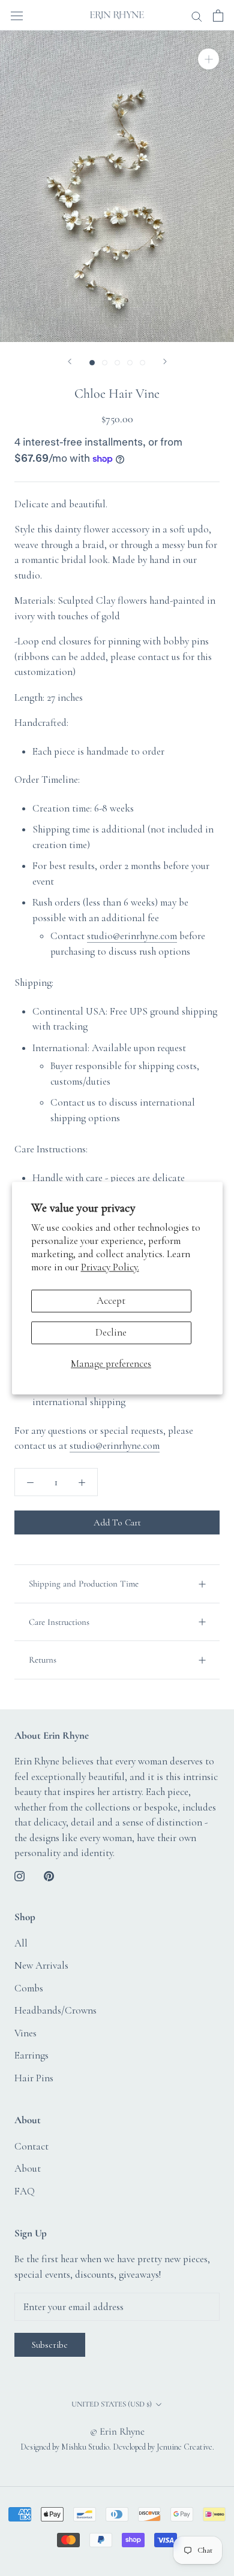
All (21, 1943)
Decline (111, 1332)
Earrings (31, 2055)
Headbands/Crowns (55, 2010)
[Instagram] (19, 1875)
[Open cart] (218, 15)
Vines (25, 2033)
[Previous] (70, 361)
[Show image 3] (117, 363)
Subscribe (50, 2345)
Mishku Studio (85, 2447)
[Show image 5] (142, 363)
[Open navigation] (17, 15)
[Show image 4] (130, 363)
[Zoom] (208, 59)
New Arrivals (41, 1965)
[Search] (197, 15)
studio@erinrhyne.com (132, 936)
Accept (111, 1301)
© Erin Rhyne (117, 2431)
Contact (31, 2146)
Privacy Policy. (110, 1268)
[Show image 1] (92, 363)
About (28, 2168)
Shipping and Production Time (84, 1584)
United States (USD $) (112, 2404)
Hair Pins (34, 2078)
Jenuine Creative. (185, 2447)
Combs (29, 1988)
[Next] (165, 361)
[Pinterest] (49, 1875)
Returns (43, 1660)
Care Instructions (59, 1622)
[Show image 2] (105, 363)
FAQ (25, 2191)
